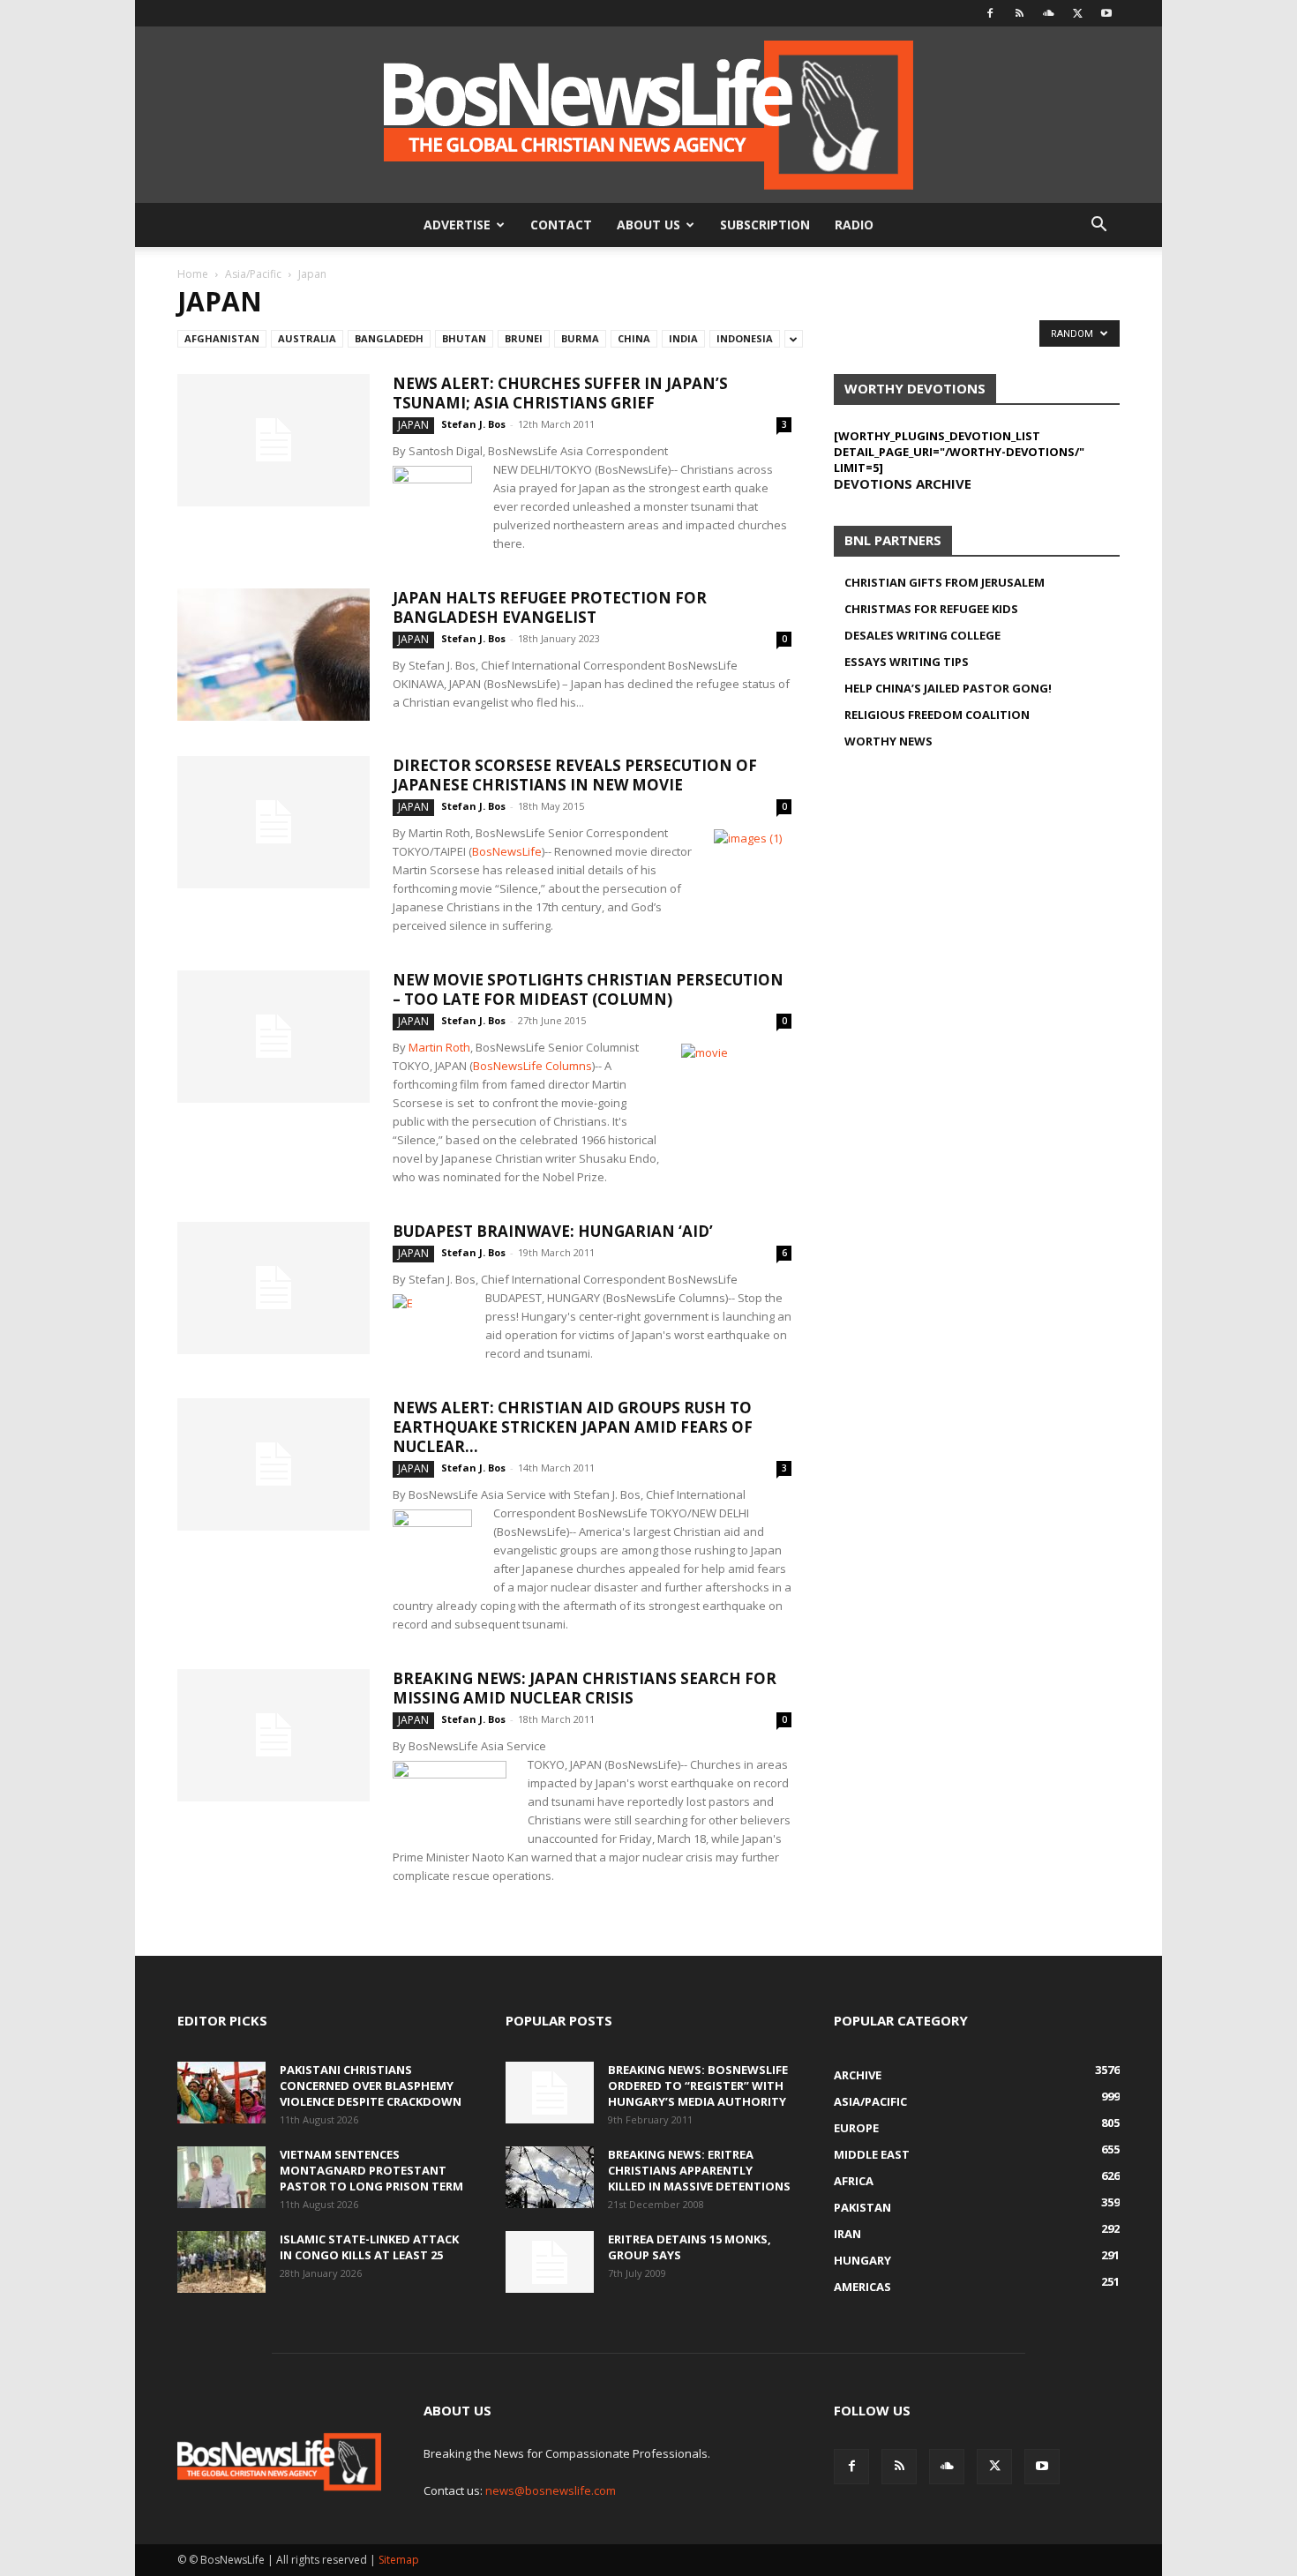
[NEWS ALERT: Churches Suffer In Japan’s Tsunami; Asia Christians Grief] (274, 440)
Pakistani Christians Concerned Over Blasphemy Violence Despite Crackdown (371, 2086)
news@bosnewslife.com (551, 2490)
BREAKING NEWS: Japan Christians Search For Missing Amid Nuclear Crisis (585, 1688)
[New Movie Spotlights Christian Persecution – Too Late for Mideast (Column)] (274, 1037)
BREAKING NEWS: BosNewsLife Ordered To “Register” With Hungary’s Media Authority (698, 2086)
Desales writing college (922, 635)
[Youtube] (1106, 13)
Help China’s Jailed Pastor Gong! (948, 688)
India (683, 338)
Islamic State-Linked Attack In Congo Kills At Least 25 (369, 2247)
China (634, 338)
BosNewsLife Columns (532, 1066)
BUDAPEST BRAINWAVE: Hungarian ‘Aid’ (553, 1231)
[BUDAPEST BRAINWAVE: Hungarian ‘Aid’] (274, 1288)
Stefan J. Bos (473, 424)
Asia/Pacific (253, 274)
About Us (648, 225)
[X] (1077, 13)
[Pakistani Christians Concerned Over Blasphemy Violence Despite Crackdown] (221, 2093)
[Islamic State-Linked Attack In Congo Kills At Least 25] (221, 2262)
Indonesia (745, 338)
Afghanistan (222, 338)
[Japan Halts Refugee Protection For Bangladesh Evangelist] (274, 655)
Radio (854, 225)
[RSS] (1019, 13)
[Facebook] (990, 13)
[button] (1098, 226)
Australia (307, 338)
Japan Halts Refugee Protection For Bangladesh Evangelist (550, 607)
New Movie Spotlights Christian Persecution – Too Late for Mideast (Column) (588, 989)
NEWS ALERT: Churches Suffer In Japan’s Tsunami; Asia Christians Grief (560, 393)
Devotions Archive (903, 483)
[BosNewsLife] (648, 115)
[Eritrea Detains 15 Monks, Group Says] (550, 2262)
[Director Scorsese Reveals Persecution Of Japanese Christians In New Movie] (274, 822)
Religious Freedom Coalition (937, 715)
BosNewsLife (507, 851)
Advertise (457, 225)
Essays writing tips (907, 662)
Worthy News (888, 741)
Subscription (765, 225)
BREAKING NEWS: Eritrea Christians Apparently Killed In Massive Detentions (699, 2170)
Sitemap (399, 2560)
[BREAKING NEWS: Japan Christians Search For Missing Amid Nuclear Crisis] (274, 1735)
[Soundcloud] (1048, 13)
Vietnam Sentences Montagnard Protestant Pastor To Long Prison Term (371, 2170)
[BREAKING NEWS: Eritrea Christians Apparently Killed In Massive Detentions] (550, 2177)
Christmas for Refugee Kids (931, 609)
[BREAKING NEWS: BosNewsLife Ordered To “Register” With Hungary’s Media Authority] (550, 2093)
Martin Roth (439, 1047)
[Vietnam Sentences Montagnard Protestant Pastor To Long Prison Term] (221, 2177)
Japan (413, 425)
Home (193, 274)
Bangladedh (389, 338)
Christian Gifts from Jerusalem (945, 582)
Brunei (524, 338)
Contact (561, 225)
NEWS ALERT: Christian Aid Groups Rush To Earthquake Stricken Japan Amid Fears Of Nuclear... (573, 1427)
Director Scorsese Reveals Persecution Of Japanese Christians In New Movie (575, 775)
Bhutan (464, 338)
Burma (580, 338)
